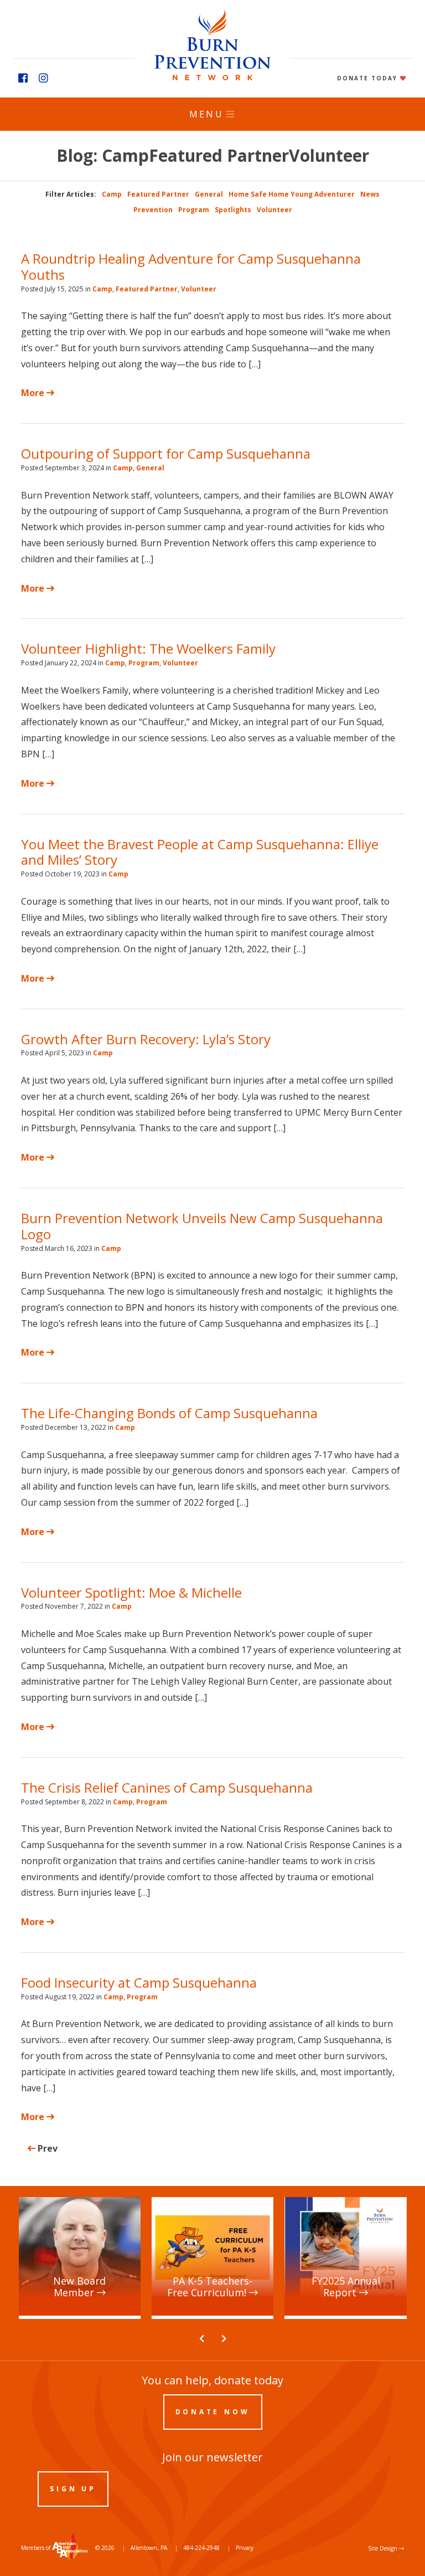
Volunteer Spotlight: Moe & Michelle (131, 1592)
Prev (46, 2148)
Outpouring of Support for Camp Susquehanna (166, 453)
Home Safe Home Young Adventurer (292, 194)
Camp (112, 194)
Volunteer (274, 210)
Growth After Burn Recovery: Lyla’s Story (146, 1039)
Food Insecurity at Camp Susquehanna (139, 1982)
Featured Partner (158, 194)
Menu (206, 114)
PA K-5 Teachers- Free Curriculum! (198, 2207)
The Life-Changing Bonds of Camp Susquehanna (171, 1413)
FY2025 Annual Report (330, 2202)
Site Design (383, 2548)
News (370, 194)
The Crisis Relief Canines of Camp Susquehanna (167, 1787)
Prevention (153, 210)
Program (194, 210)
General (209, 194)
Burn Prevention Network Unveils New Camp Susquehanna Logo (202, 1226)
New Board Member (61, 2202)
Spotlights (233, 210)
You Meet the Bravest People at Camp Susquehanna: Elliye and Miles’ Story (200, 852)
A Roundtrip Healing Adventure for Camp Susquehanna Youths (191, 266)
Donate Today (369, 78)
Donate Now (213, 2412)
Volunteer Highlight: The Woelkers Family (148, 648)
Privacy (245, 2548)
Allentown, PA (149, 2548)
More (34, 393)
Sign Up (73, 2489)
